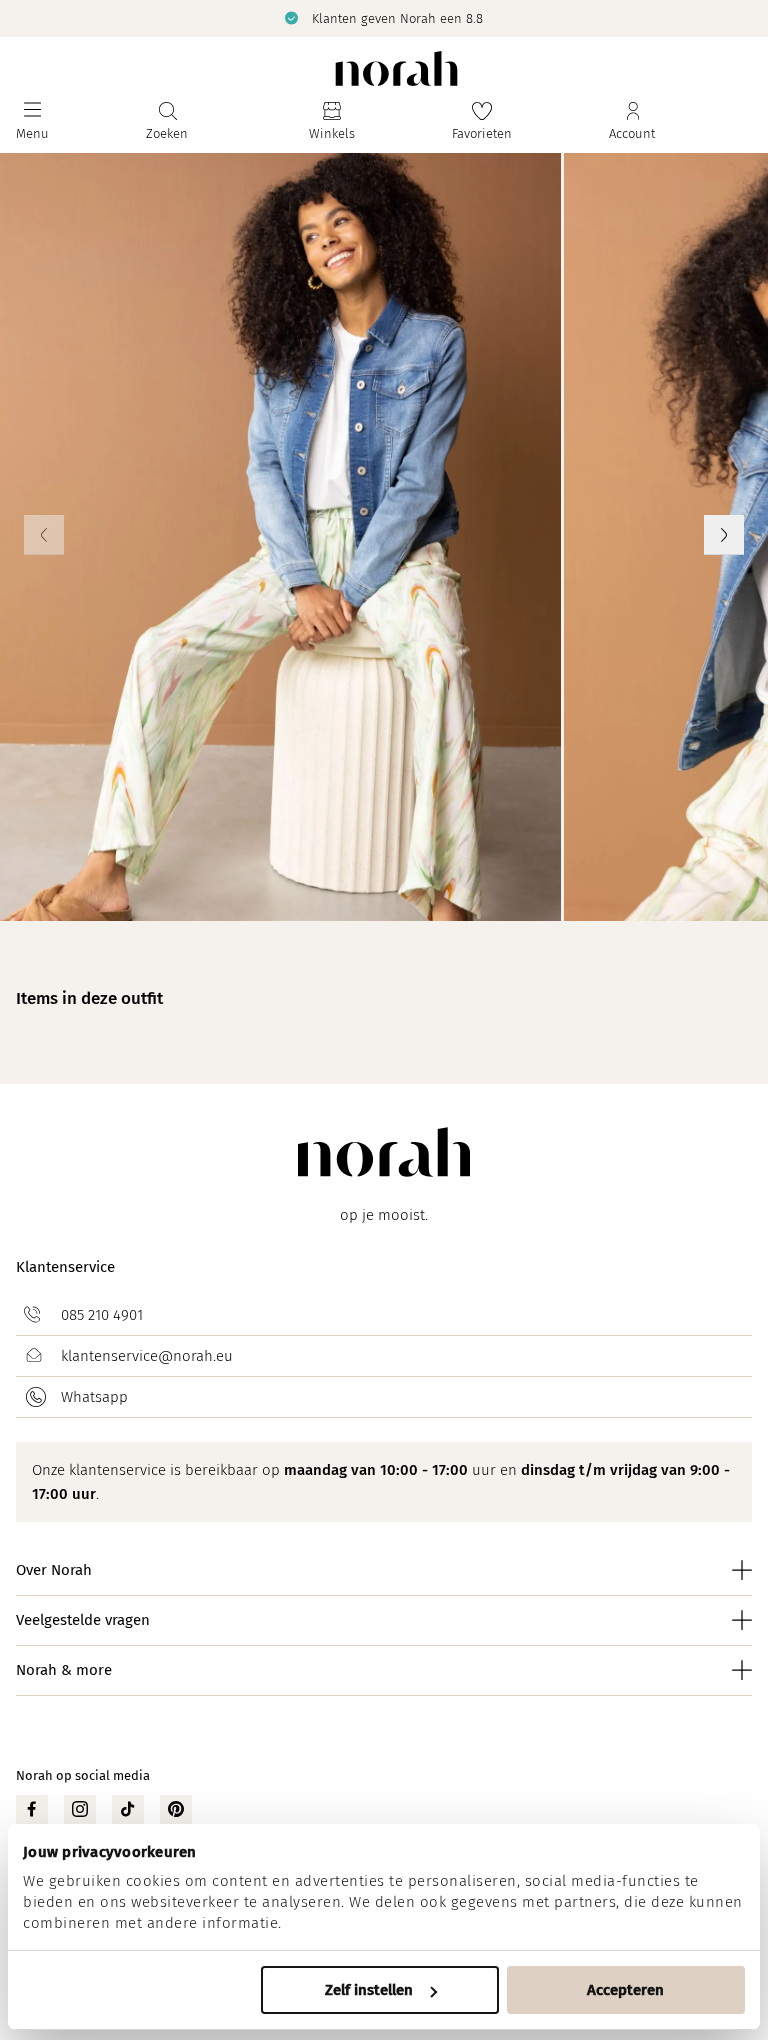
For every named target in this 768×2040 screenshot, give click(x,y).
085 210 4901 (102, 1315)
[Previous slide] (44, 535)
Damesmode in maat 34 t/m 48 (400, 17)
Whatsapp (94, 1397)
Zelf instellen (369, 1990)
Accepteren (625, 1990)
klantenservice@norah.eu (147, 1356)
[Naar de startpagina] (396, 68)
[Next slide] (724, 535)
